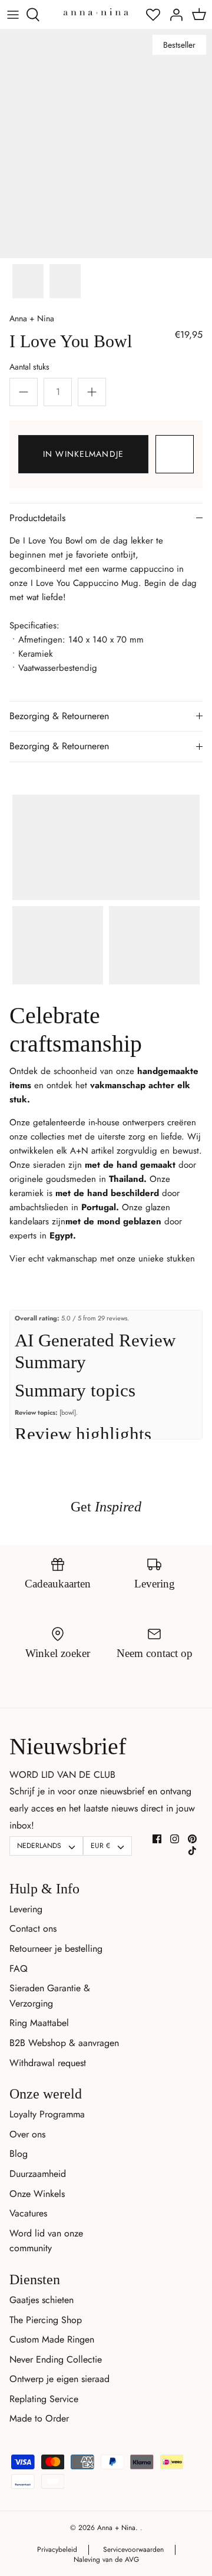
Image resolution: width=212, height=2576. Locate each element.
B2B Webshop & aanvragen (64, 2043)
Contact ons (33, 1928)
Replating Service (44, 2399)
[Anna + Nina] (96, 11)
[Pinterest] (192, 1839)
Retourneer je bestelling (56, 1949)
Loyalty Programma (47, 2114)
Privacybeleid (57, 2549)
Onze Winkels (37, 2194)
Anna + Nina (32, 318)
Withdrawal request (48, 2063)
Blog (19, 2154)
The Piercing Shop (46, 2320)
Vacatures (28, 2213)
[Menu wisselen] (13, 15)
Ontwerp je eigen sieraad (59, 2379)
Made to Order (39, 2418)
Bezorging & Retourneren (59, 716)
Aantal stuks (29, 367)
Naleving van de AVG (106, 2559)
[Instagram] (175, 1839)
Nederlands (39, 1846)
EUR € (100, 1846)
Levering (26, 1909)
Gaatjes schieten (42, 2300)
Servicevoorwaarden (133, 2549)
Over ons (27, 2134)
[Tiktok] (192, 1851)
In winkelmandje (83, 454)
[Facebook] (157, 1839)
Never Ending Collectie (56, 2359)
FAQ (19, 1969)
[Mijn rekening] (173, 15)
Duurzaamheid (38, 2174)
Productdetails (37, 518)
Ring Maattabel (39, 2023)
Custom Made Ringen (52, 2339)
